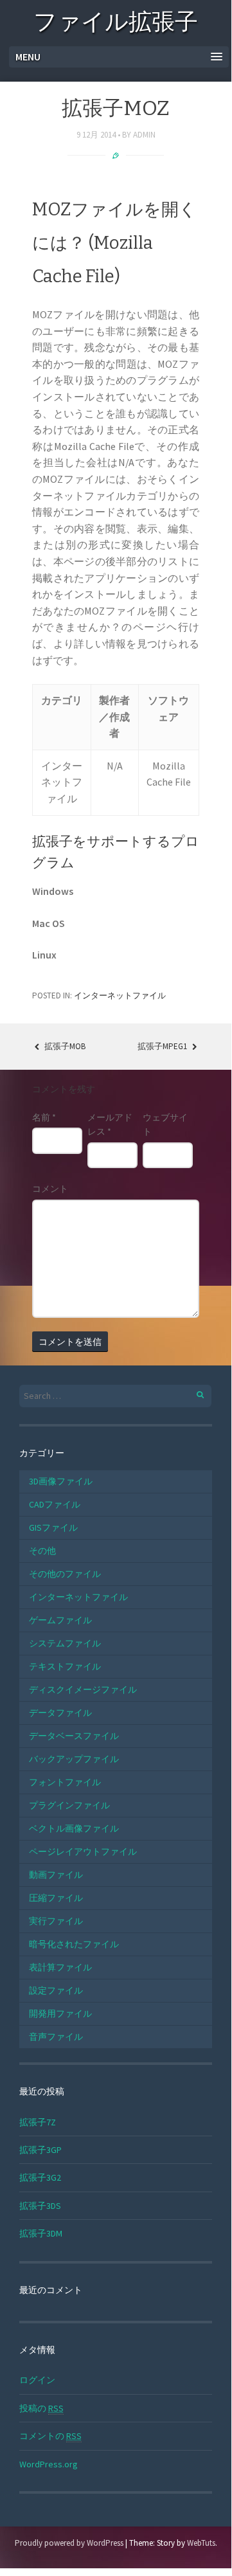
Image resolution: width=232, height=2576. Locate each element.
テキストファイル (65, 1666)
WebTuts (201, 2543)
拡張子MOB (64, 1046)
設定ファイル (56, 1990)
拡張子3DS (40, 2206)
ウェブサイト (165, 1124)
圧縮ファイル (56, 1898)
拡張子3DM (41, 2233)
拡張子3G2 (40, 2177)
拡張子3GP (40, 2150)
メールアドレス (110, 1124)
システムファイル (65, 1643)
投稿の (41, 2408)
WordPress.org (49, 2464)
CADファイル (55, 1504)
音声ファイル (56, 2037)
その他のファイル (65, 1574)
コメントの (50, 2436)
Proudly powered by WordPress (69, 2543)
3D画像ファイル (61, 1481)
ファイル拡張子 (116, 24)
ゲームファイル (60, 1620)
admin (144, 135)
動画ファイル (56, 1875)
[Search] (193, 1393)
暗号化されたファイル (74, 1944)
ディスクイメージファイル (83, 1689)
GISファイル (53, 1527)
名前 (44, 1117)
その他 (42, 1551)
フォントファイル (65, 1782)
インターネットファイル (120, 995)
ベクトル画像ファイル (74, 1828)
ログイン (37, 2380)
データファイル (60, 1713)
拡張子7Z (38, 2122)
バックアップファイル (74, 1759)
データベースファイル (74, 1736)
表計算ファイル (60, 1967)
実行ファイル (56, 1921)
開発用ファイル (60, 2013)
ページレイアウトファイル (83, 1851)
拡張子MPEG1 (163, 1046)
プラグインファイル (69, 1805)
